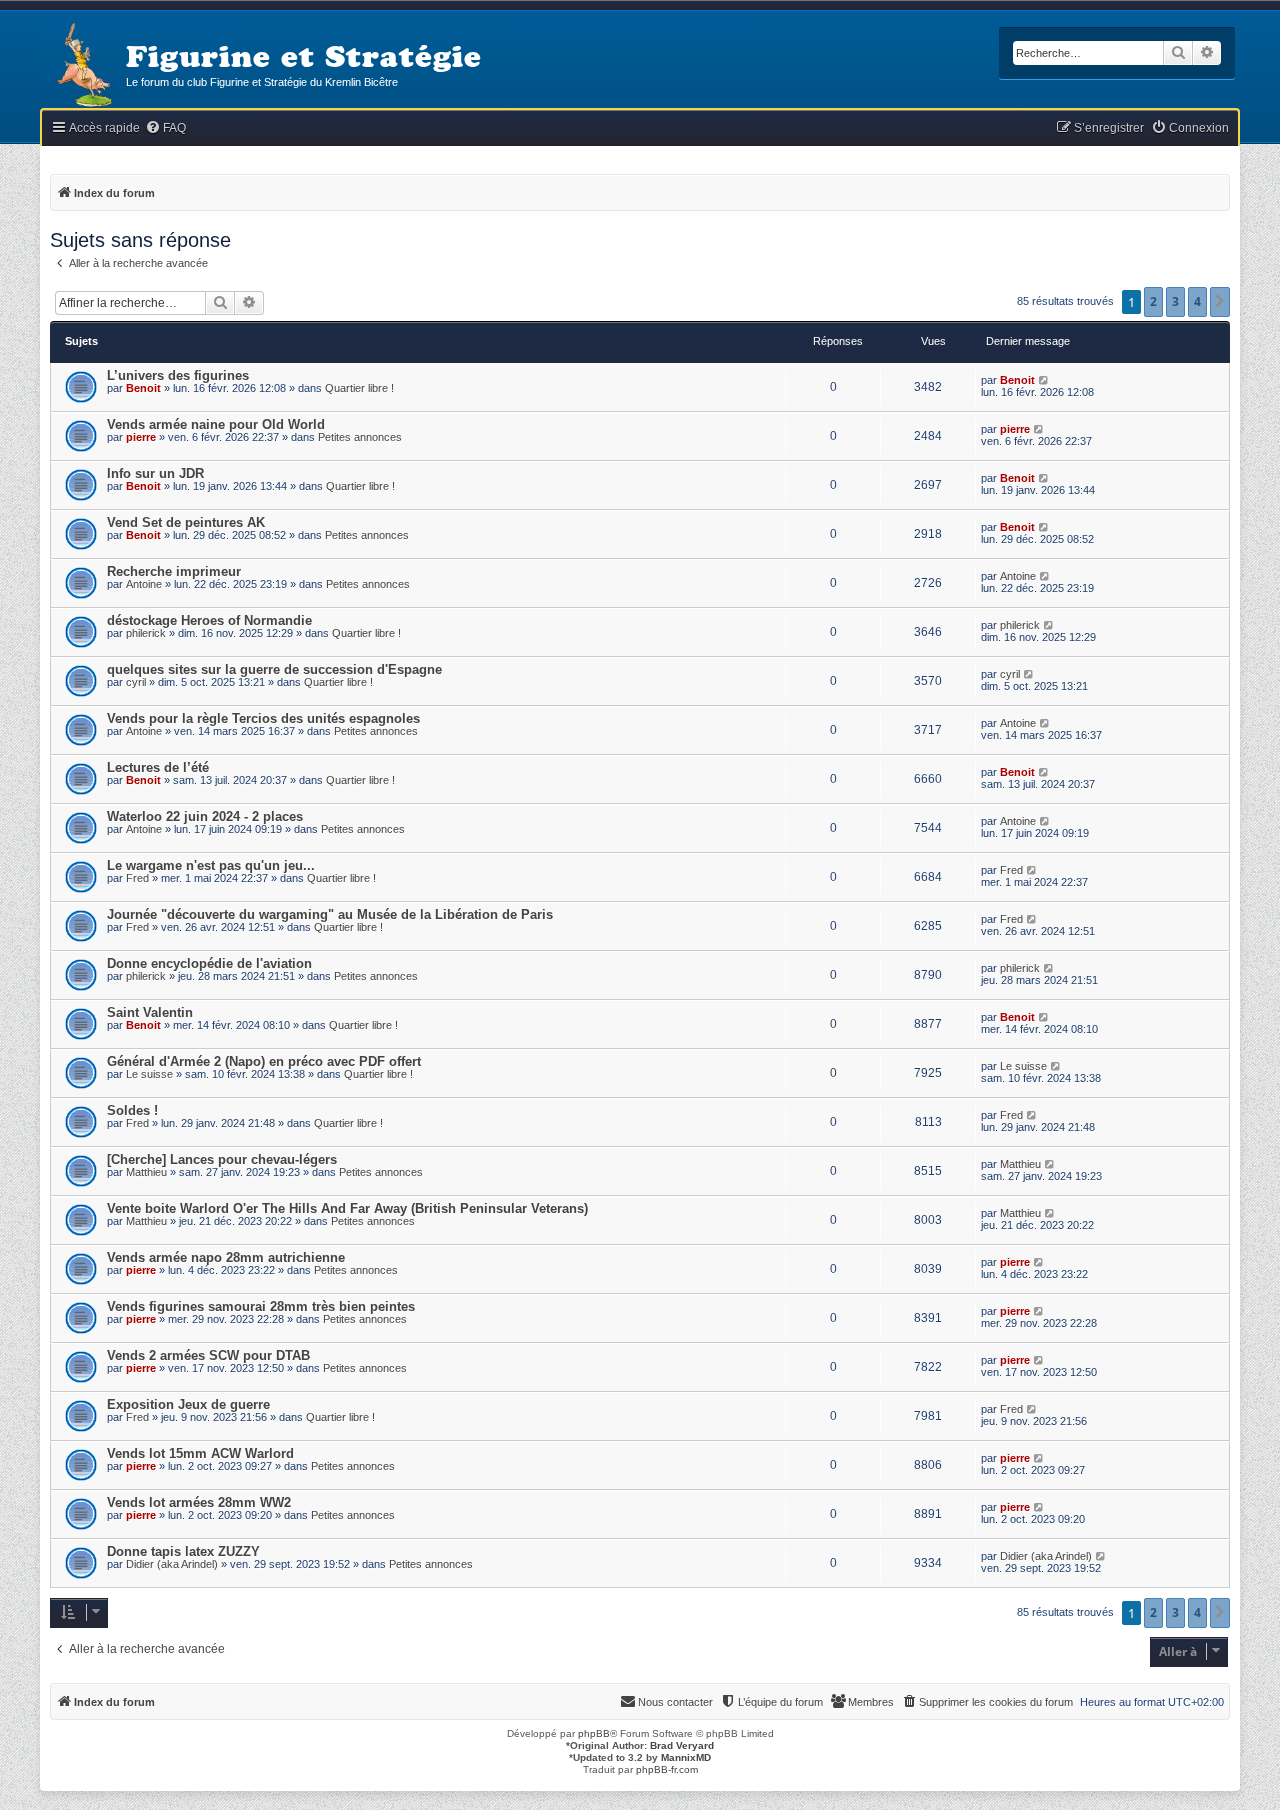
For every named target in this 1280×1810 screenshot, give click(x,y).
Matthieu (146, 1172)
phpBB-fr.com (667, 1769)
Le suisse (149, 1074)
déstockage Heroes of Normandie (209, 620)
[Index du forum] (83, 66)
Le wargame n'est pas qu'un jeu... (211, 865)
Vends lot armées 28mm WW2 (199, 1502)
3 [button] (1175, 301)
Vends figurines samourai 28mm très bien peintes (261, 1306)
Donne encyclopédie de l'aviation (209, 963)
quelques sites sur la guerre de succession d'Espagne (274, 669)
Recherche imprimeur (174, 571)
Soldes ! (132, 1110)
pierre (141, 437)
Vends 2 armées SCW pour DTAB (208, 1355)
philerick (146, 633)
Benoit (143, 388)
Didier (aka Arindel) (172, 1564)
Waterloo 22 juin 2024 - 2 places (205, 816)
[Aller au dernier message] (1044, 380)
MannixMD (686, 1757)
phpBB (594, 1733)
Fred (137, 878)
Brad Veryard (682, 1745)
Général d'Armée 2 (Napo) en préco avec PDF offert (264, 1061)
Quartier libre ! (359, 388)
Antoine (144, 584)
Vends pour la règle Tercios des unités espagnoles (263, 718)
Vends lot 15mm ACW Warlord (200, 1453)
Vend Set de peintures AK (186, 522)
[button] (1220, 302)
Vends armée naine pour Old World (216, 424)
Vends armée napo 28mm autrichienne (226, 1257)
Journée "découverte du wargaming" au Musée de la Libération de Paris (330, 914)
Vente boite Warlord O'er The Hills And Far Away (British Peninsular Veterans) (347, 1208)
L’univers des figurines (178, 375)
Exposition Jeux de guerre (188, 1404)
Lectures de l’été (158, 767)
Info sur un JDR (155, 473)
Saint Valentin (150, 1012)
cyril (136, 682)
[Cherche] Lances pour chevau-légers (222, 1159)
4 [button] (1197, 301)
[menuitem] (165, 128)
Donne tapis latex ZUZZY (183, 1551)
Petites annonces (360, 437)
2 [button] (1153, 301)
